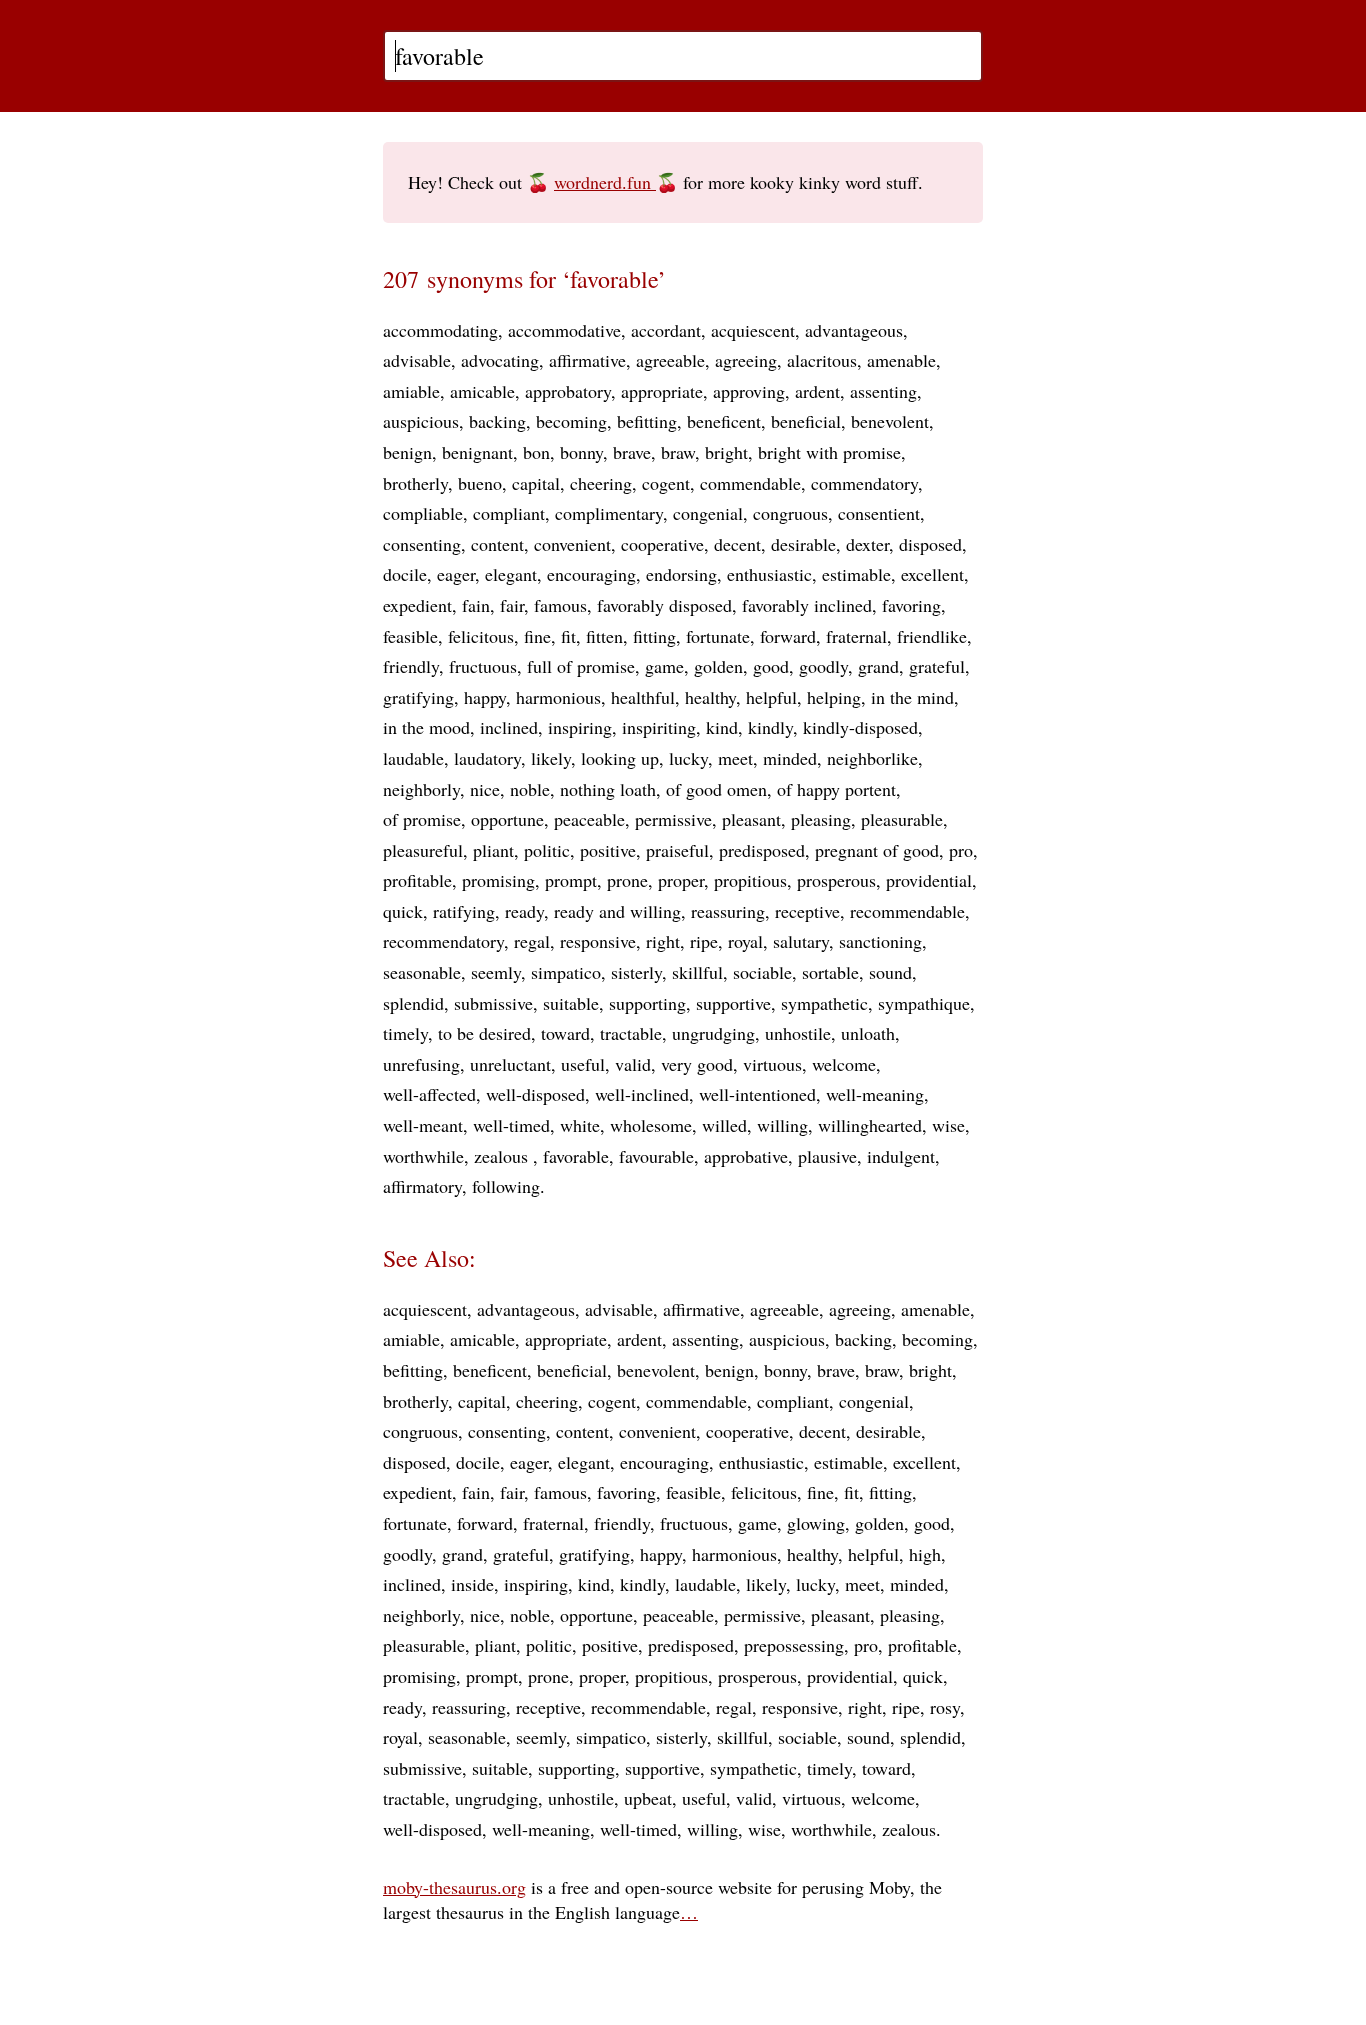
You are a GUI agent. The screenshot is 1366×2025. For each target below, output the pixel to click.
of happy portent (836, 789)
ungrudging (713, 1033)
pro (961, 850)
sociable (762, 972)
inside (472, 1584)
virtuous (772, 1064)
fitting (654, 636)
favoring (911, 605)
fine (537, 636)
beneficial (806, 421)
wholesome (651, 1125)
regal (532, 941)
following (506, 1186)
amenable (901, 360)
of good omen (716, 789)
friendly (411, 666)
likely (551, 758)
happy (485, 697)
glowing (816, 1523)
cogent (666, 483)
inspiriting (659, 727)
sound (890, 972)
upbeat (648, 1798)
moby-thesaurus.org (454, 1887)
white (580, 1125)
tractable (631, 1033)
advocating (500, 360)
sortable (830, 972)
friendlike (932, 636)
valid (633, 1064)
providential (929, 880)
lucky (688, 758)
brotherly (415, 483)
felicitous (481, 636)
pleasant (751, 819)
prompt (571, 880)
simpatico (566, 972)
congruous (790, 513)
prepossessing (794, 1645)
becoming (571, 421)
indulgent (901, 1156)
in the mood (426, 727)
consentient (879, 513)
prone (627, 880)
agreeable (670, 360)
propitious (750, 880)
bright (726, 452)
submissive (493, 1003)
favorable (576, 1156)
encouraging (591, 574)
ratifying (464, 911)
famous (560, 605)
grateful (937, 666)
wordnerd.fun (605, 182)
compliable (423, 513)
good (771, 666)
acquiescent (753, 330)
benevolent (890, 421)
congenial (708, 513)
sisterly (636, 972)
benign (407, 452)
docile (405, 574)
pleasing (821, 819)
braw (678, 452)
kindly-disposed (860, 727)
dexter (867, 544)
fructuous (483, 666)
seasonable (422, 972)
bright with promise (829, 452)
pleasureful (423, 850)
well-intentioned (757, 1094)
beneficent (724, 421)
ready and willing (617, 911)
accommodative (564, 330)
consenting (422, 544)
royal (745, 941)
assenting (883, 391)
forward (788, 636)
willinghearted (870, 1125)
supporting (647, 1003)
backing (497, 421)
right (663, 941)
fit (568, 636)
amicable (482, 391)
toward (565, 1033)
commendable (750, 483)
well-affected (429, 1094)
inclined (509, 727)
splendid (413, 1003)
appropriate (662, 391)
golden (718, 666)
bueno (480, 483)
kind (722, 727)
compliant (509, 513)
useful (583, 1064)
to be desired (484, 1033)
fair (512, 605)
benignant (477, 452)
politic (547, 850)
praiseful (677, 850)
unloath (868, 1033)
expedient (417, 605)
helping (834, 697)
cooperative (662, 544)
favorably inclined (807, 605)
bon (536, 452)
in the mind (912, 697)
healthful (643, 697)
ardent (817, 391)
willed (724, 1125)
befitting (647, 421)
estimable (856, 574)
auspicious (421, 421)
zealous (503, 1156)
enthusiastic (769, 574)
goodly (823, 666)
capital (536, 483)
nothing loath (608, 789)
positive (608, 850)
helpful (771, 697)
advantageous (854, 330)
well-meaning (875, 1094)
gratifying (418, 697)
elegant (511, 574)
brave (632, 452)
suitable (571, 1003)
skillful (697, 972)
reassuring (728, 911)
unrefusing (421, 1064)
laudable (413, 758)
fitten (604, 636)
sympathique (924, 1003)
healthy (710, 697)
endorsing (681, 574)
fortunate (718, 636)
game (664, 666)
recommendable (907, 911)
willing (782, 1125)
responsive (598, 941)
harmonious (558, 697)
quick (403, 911)
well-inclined (642, 1094)
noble (530, 789)
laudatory (487, 758)
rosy (945, 1707)
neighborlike (872, 758)
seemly (496, 972)
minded (790, 758)
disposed (930, 544)
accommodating (440, 330)
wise (948, 1125)
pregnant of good (877, 850)
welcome (844, 1064)
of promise (422, 819)
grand (878, 666)
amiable (411, 391)
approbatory (568, 391)
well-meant (423, 1125)
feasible (410, 636)
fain (476, 605)
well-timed (511, 1125)
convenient (572, 544)
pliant (493, 850)
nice (485, 789)
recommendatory (443, 941)
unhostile (798, 1033)
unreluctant (510, 1064)
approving (749, 391)
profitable (417, 880)
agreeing (746, 360)
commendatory (864, 483)
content (497, 544)
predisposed (762, 850)
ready (524, 911)
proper (681, 880)
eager (456, 574)
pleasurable (902, 819)
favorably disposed (664, 605)
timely (405, 1033)
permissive (673, 819)
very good (697, 1064)
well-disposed (535, 1094)
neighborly (421, 789)
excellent (932, 574)
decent (737, 544)
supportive (733, 1003)
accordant (666, 330)
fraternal (856, 636)
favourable (656, 1156)
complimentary (609, 513)
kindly (770, 727)
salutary (801, 941)
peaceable (589, 819)
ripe (704, 941)
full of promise (581, 666)
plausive (827, 1156)
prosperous (836, 880)
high (925, 1554)
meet (735, 758)
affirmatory (422, 1186)
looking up (620, 758)
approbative (746, 1156)
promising (498, 880)
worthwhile (423, 1156)
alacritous (822, 360)
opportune (507, 819)
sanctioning (880, 941)
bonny (581, 452)
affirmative (587, 360)
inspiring (580, 727)
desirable (803, 544)
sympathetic (824, 1003)
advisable (417, 360)
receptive (807, 911)
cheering (601, 483)
